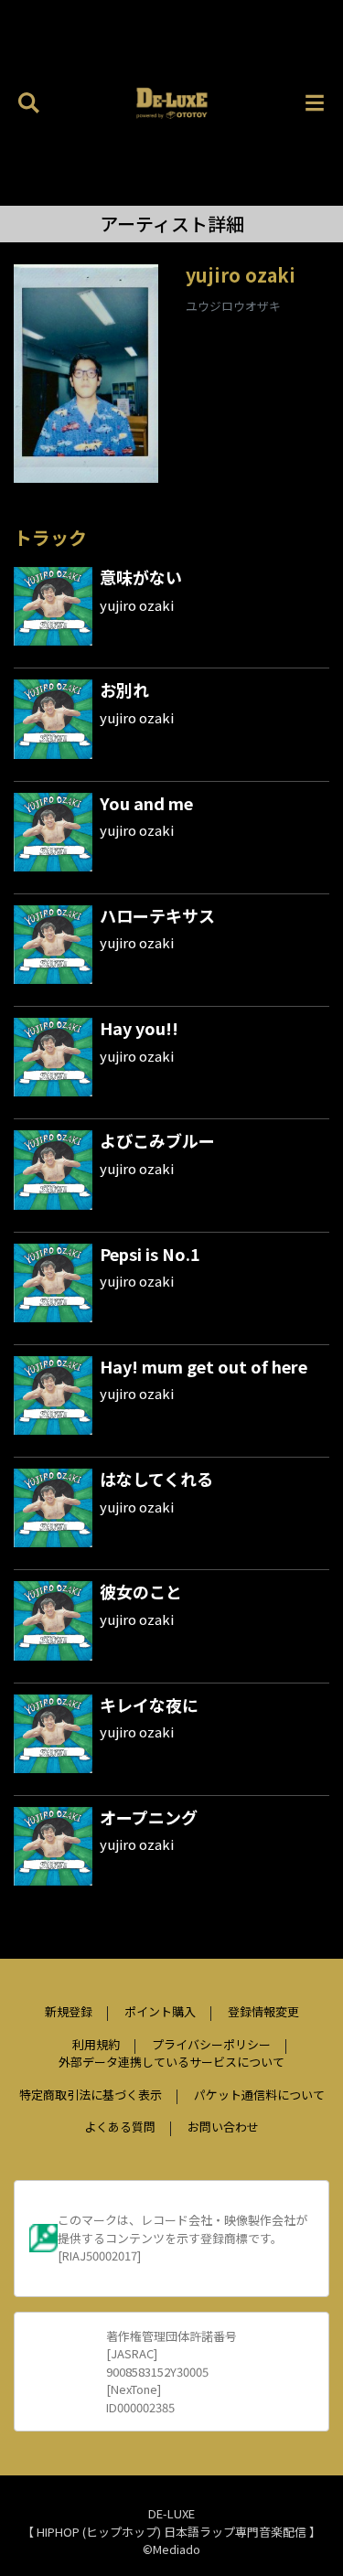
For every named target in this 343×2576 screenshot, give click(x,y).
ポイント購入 (160, 2011)
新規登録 (69, 2011)
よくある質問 (120, 2127)
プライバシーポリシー (211, 2044)
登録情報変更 (263, 2011)
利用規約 (96, 2044)
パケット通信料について (259, 2095)
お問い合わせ (223, 2127)
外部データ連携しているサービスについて (171, 2062)
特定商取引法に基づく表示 (91, 2095)
